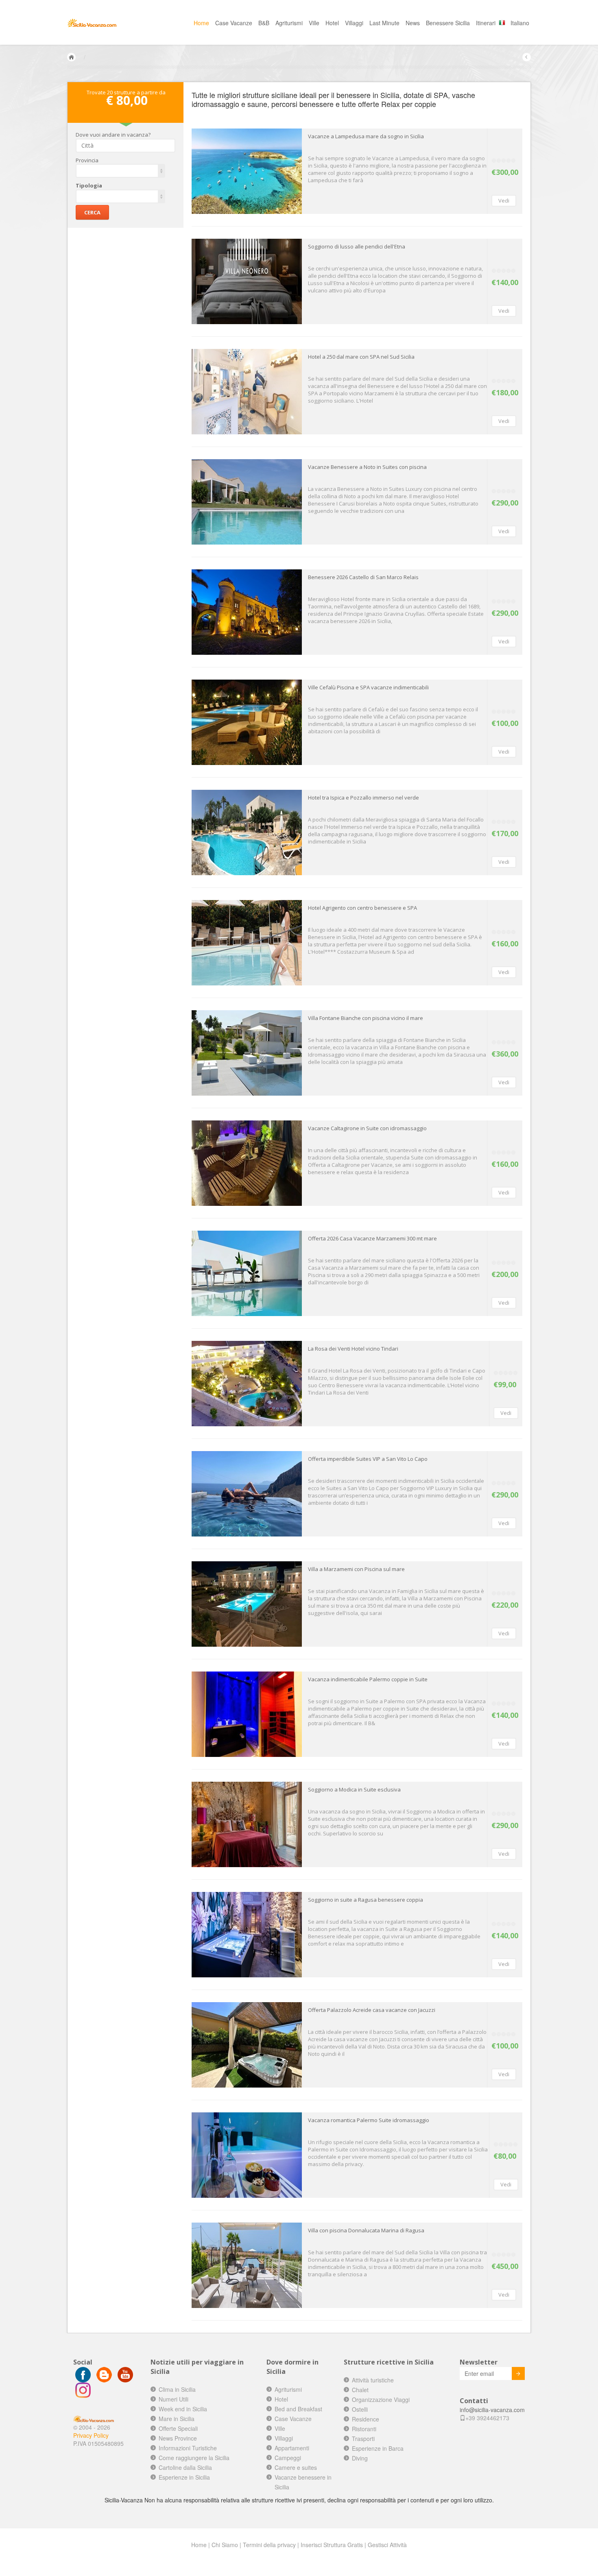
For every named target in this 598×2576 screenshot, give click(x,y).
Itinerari (486, 23)
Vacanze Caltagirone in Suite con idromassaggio (367, 1128)
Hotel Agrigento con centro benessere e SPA (362, 908)
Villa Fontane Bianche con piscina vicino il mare (366, 1018)
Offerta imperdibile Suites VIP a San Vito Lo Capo (368, 1459)
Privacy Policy (91, 2435)
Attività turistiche (373, 2380)
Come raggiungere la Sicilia (194, 2458)
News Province (178, 2438)
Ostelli (360, 2409)
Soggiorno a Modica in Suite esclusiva (354, 1789)
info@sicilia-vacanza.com (492, 2410)
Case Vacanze (234, 23)
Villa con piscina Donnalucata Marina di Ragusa (366, 2230)
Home (201, 23)
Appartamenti (292, 2448)
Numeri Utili (174, 2399)
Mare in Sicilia (177, 2419)
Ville (314, 23)
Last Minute (384, 23)
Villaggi (354, 23)
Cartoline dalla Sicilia (185, 2467)
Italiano (520, 23)
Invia (518, 2373)
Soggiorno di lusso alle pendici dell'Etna (357, 246)
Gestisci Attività (387, 2545)
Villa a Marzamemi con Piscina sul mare (356, 1569)
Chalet (360, 2390)
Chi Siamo (225, 2545)
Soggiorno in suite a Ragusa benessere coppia (366, 1900)
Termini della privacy (269, 2545)
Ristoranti (364, 2429)
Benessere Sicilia (448, 23)
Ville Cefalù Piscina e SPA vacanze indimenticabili (368, 687)
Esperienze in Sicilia (184, 2477)
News (413, 23)
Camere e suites (296, 2467)
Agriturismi (289, 23)
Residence (366, 2419)
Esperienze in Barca (378, 2448)
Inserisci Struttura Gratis (332, 2545)
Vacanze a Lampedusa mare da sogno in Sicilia (366, 136)
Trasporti (363, 2439)
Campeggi (288, 2458)
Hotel (332, 23)
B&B (264, 23)
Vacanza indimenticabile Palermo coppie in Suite (368, 1679)
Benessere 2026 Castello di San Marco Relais (363, 577)
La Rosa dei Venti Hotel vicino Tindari (353, 1349)
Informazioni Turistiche (188, 2448)
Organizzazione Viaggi (381, 2399)
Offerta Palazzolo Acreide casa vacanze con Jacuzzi (372, 2010)
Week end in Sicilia (183, 2409)
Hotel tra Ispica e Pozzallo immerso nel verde (363, 798)
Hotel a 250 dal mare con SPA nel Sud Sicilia (361, 357)
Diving (360, 2458)
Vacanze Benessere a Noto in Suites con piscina (367, 467)
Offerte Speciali (178, 2428)
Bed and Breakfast (298, 2409)
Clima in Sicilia (177, 2389)
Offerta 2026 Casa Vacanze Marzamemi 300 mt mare (372, 1238)
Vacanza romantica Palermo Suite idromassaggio (369, 2120)
